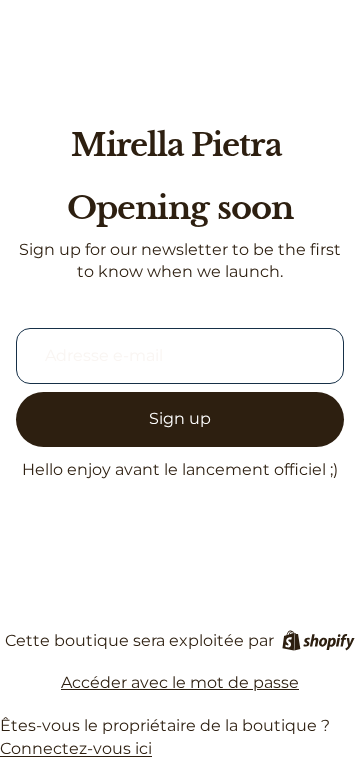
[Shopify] (318, 640)
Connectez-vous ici (76, 748)
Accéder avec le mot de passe (180, 682)
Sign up (180, 418)
